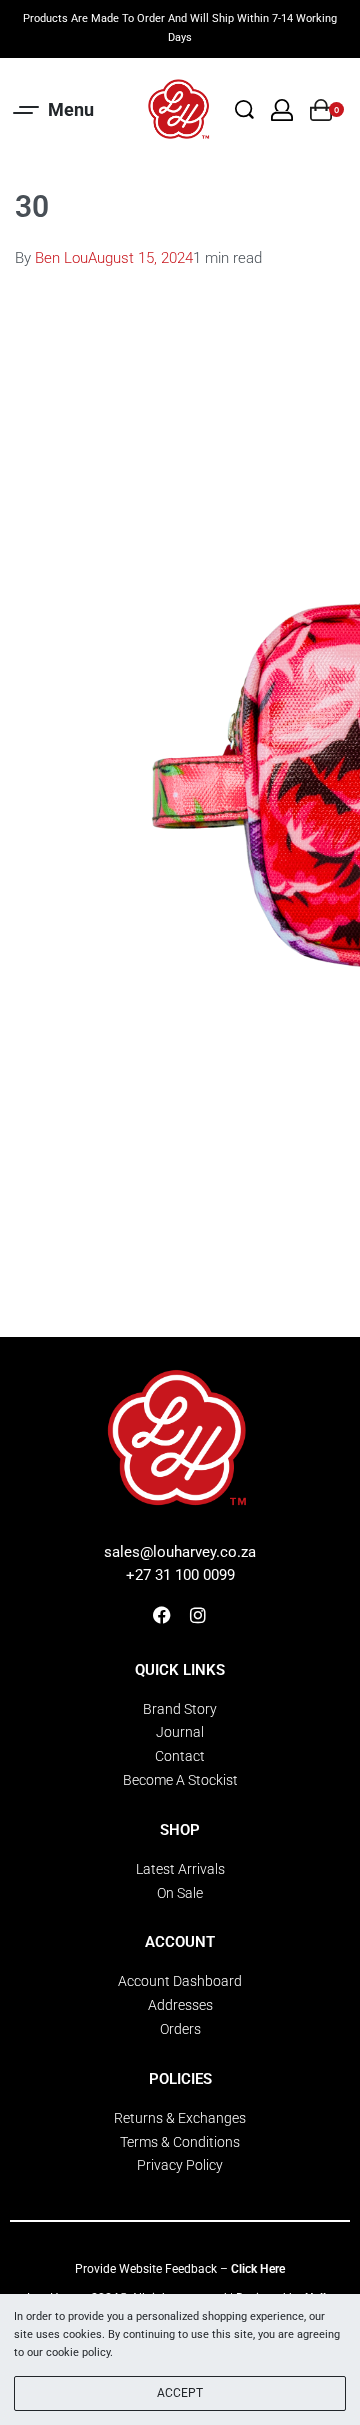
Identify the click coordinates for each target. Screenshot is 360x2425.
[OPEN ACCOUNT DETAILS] (282, 110)
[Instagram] (198, 1615)
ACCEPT (180, 2393)
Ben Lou (61, 258)
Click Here (258, 2269)
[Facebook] (162, 1615)
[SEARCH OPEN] (244, 109)
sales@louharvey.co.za (180, 1552)
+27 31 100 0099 (180, 1575)
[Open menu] (55, 110)
